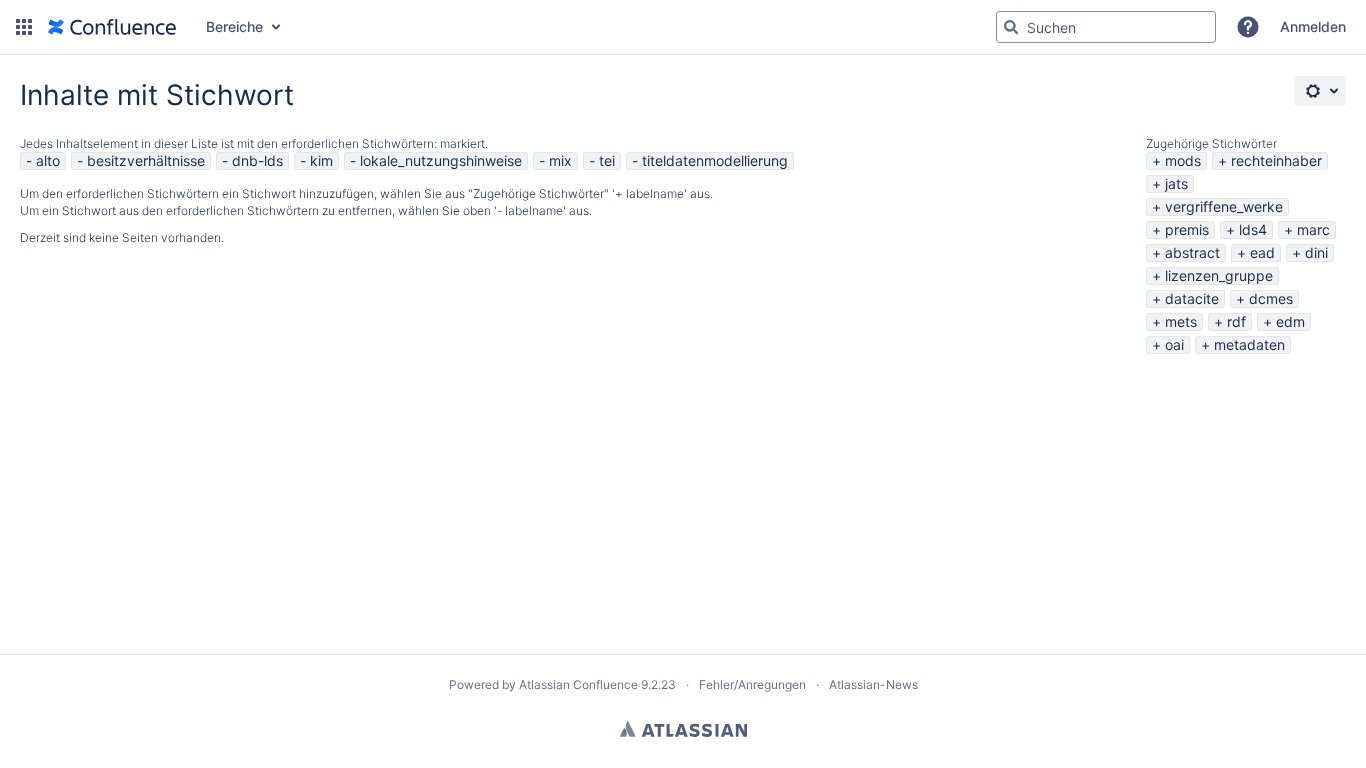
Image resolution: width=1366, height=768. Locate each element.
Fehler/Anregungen (752, 684)
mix (560, 160)
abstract (1192, 252)
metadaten (1249, 344)
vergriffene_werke (1224, 206)
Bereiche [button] (234, 26)
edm (1290, 321)
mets (1181, 321)
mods (1183, 160)
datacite (1192, 298)
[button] (24, 27)
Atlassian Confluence (578, 684)
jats (1176, 183)
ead (1262, 252)
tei (607, 160)
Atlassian (683, 729)
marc (1313, 229)
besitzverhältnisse (146, 160)
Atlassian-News (873, 684)
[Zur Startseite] (112, 27)
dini (1316, 252)
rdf (1236, 321)
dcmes (1271, 298)
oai (1174, 344)
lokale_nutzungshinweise (441, 160)
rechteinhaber (1276, 160)
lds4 (1253, 229)
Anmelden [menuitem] (1313, 26)
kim (321, 160)
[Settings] (1320, 91)
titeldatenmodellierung (715, 160)
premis (1187, 229)
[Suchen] (1011, 27)
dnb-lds (257, 160)
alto (48, 160)
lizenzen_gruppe (1219, 275)
